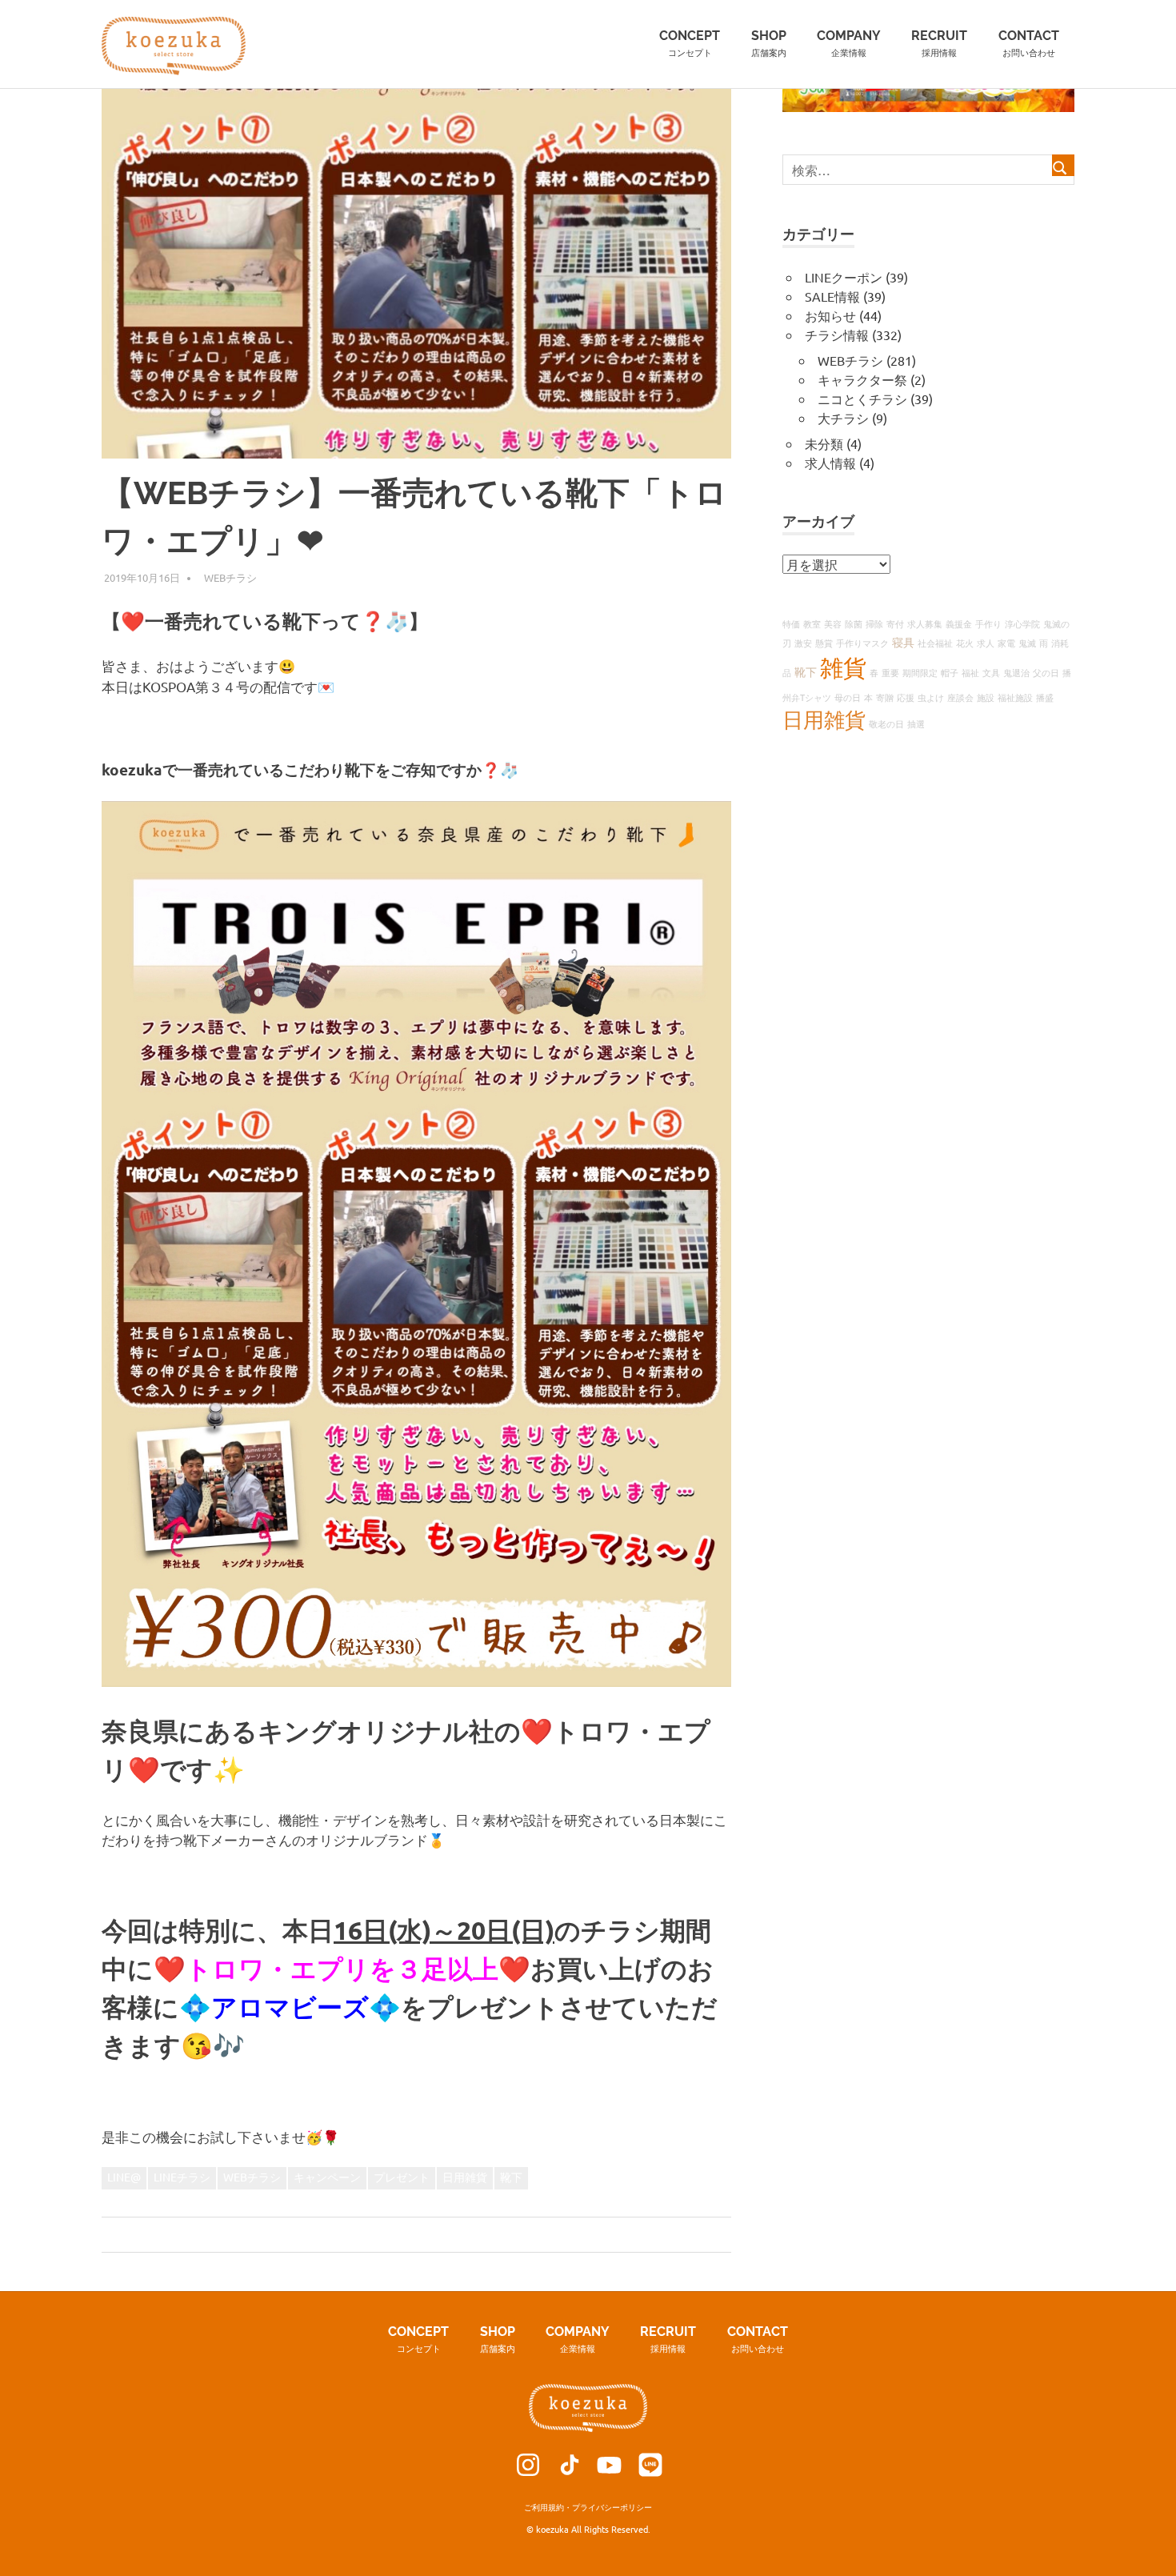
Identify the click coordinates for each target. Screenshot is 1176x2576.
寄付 (895, 623)
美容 (833, 623)
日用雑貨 (465, 2177)
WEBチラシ (230, 577)
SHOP (769, 43)
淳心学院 (1022, 623)
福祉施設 (1015, 697)
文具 (991, 672)
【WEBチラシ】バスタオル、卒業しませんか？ (245, 2234)
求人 (986, 643)
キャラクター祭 (862, 379)
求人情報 (830, 463)
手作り (988, 623)
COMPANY (849, 43)
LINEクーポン (844, 277)
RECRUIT (939, 43)
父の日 (1046, 672)
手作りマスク (862, 643)
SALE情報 (832, 296)
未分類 (824, 443)
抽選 (916, 723)
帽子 (950, 672)
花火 (965, 643)
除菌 (854, 623)
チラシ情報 (837, 335)
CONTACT (1029, 43)
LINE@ (124, 2177)
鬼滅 (1027, 643)
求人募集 (925, 623)
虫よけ (931, 697)
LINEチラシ (182, 2177)
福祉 (970, 672)
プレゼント (402, 2177)
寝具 (903, 642)
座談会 (960, 697)
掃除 (874, 623)
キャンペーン (327, 2177)
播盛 (1045, 697)
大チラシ (843, 418)
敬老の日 (886, 723)
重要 (890, 672)
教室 (812, 623)
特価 (791, 623)
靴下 (511, 2177)
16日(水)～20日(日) (444, 1930)
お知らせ (830, 315)
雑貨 (843, 667)
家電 (1006, 643)
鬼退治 (1016, 672)
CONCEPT (690, 43)
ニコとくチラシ (862, 399)
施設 (986, 697)
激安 (803, 643)
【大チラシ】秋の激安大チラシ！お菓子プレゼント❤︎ (569, 2234)
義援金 (959, 623)
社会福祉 (935, 643)
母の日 (848, 697)
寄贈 (885, 697)
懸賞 (824, 643)
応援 (906, 697)
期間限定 (920, 672)
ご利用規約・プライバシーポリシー (588, 2507)
